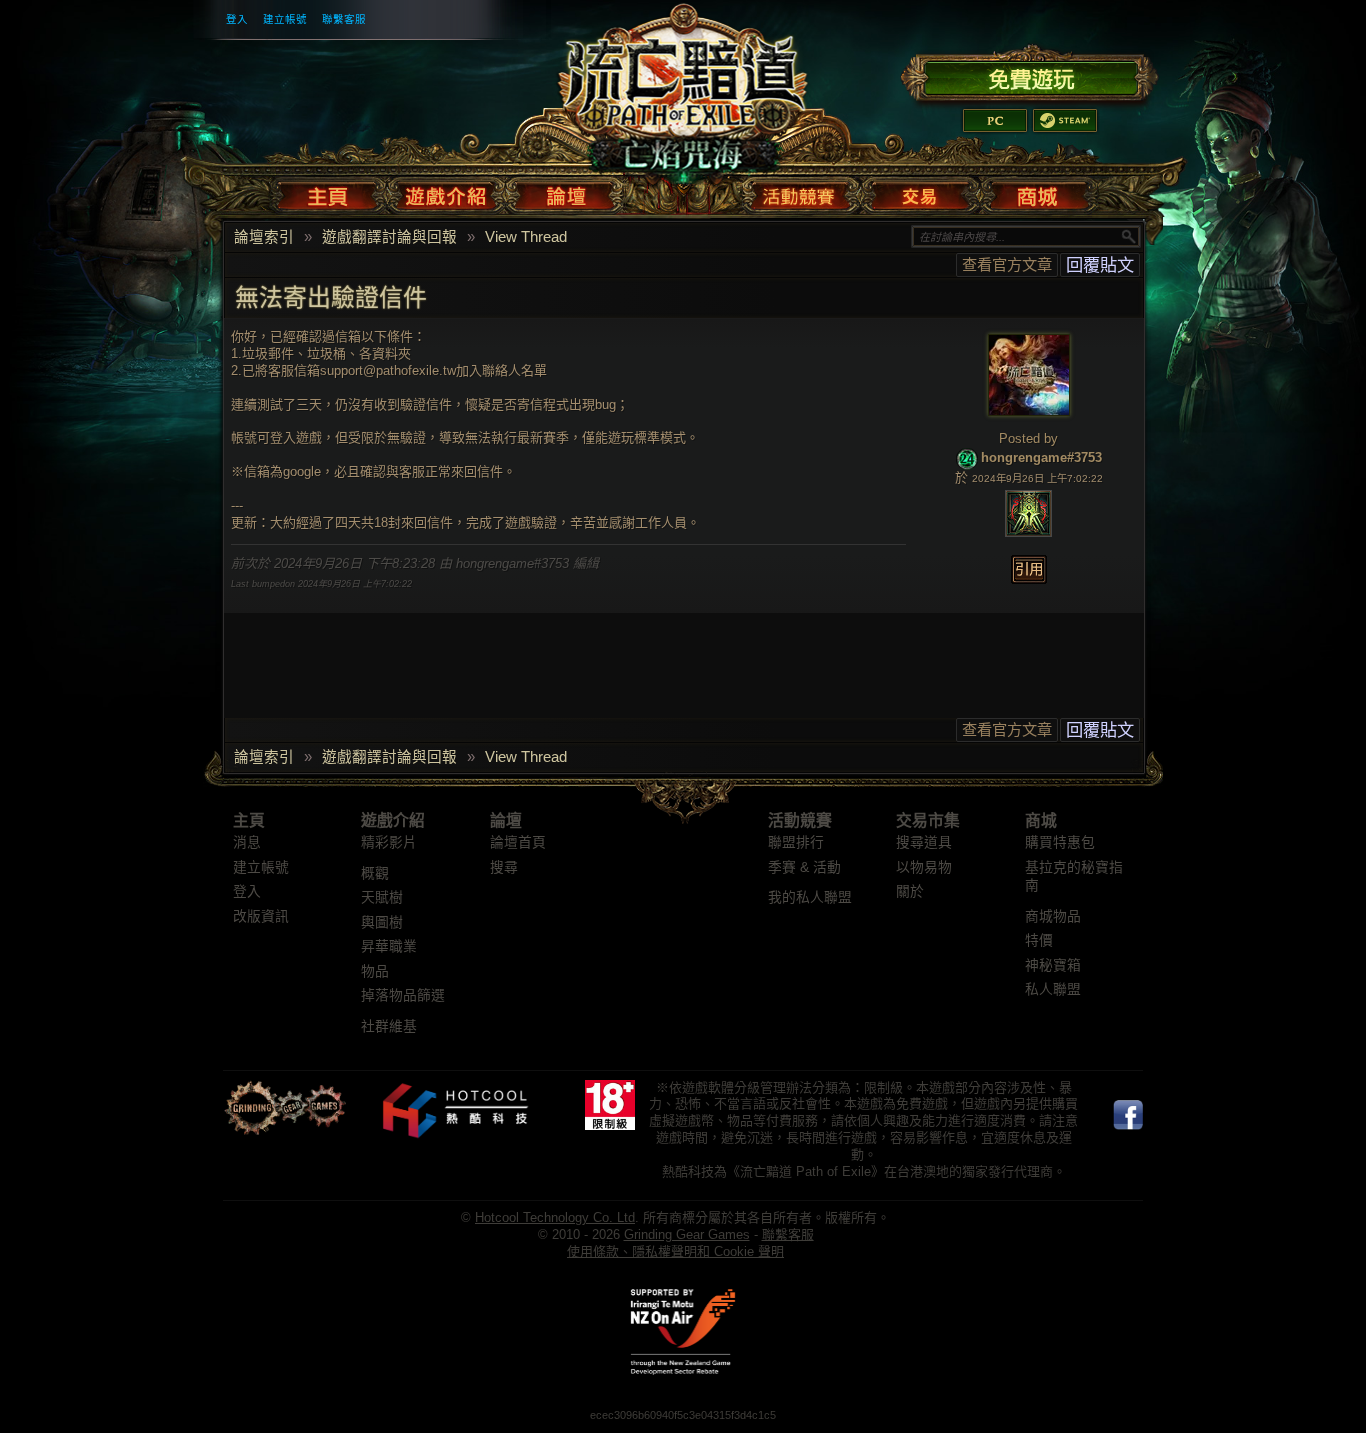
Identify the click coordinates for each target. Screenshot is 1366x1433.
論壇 (506, 820)
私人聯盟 (1053, 989)
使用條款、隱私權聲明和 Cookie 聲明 (675, 1251)
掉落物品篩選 (403, 995)
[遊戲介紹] (446, 192)
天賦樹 (382, 897)
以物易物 (924, 867)
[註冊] (1029, 76)
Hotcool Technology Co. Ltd (555, 1217)
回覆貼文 (1100, 265)
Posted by (1028, 438)
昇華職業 (389, 946)
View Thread (526, 237)
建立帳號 (285, 19)
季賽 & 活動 (804, 867)
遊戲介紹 (393, 820)
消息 (247, 842)
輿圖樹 (382, 922)
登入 (237, 19)
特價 (1039, 940)
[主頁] (331, 192)
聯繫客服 (344, 19)
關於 (910, 891)
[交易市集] (920, 192)
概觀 (375, 873)
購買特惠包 (1060, 842)
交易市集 (928, 820)
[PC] (995, 120)
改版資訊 (261, 916)
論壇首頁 (518, 842)
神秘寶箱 (1053, 965)
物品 (375, 971)
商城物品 (1053, 916)
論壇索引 (264, 237)
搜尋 (504, 867)
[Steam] (1065, 120)
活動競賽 (800, 820)
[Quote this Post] (1029, 569)
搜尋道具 (924, 842)
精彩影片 (389, 842)
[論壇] (565, 192)
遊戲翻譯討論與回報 (389, 237)
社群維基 (389, 1026)
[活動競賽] (801, 192)
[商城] (1036, 192)
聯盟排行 (796, 842)
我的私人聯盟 (810, 897)
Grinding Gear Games (687, 1234)
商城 (1041, 820)
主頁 (249, 820)
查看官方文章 (1007, 264)
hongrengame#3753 (1041, 457)
